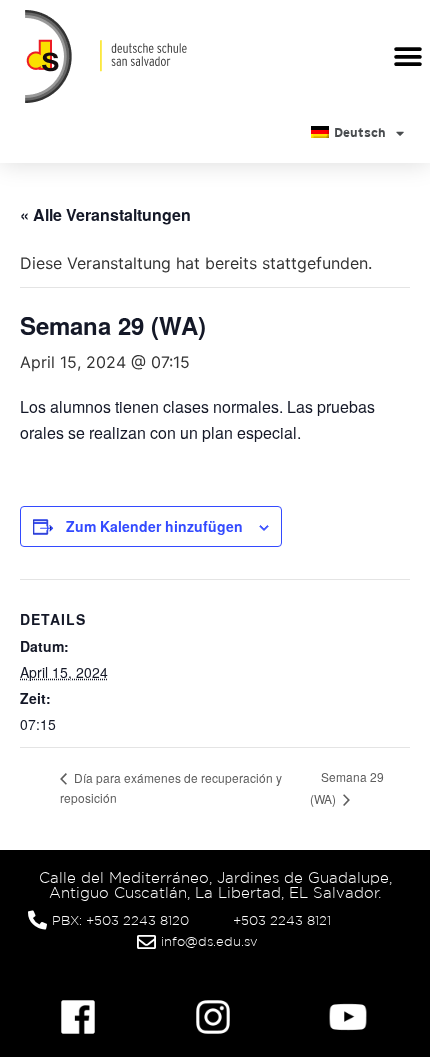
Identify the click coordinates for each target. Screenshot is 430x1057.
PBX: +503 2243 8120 (120, 920)
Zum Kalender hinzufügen (154, 526)
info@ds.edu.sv (209, 941)
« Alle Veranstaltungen (105, 214)
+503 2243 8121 (282, 920)
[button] (407, 56)
